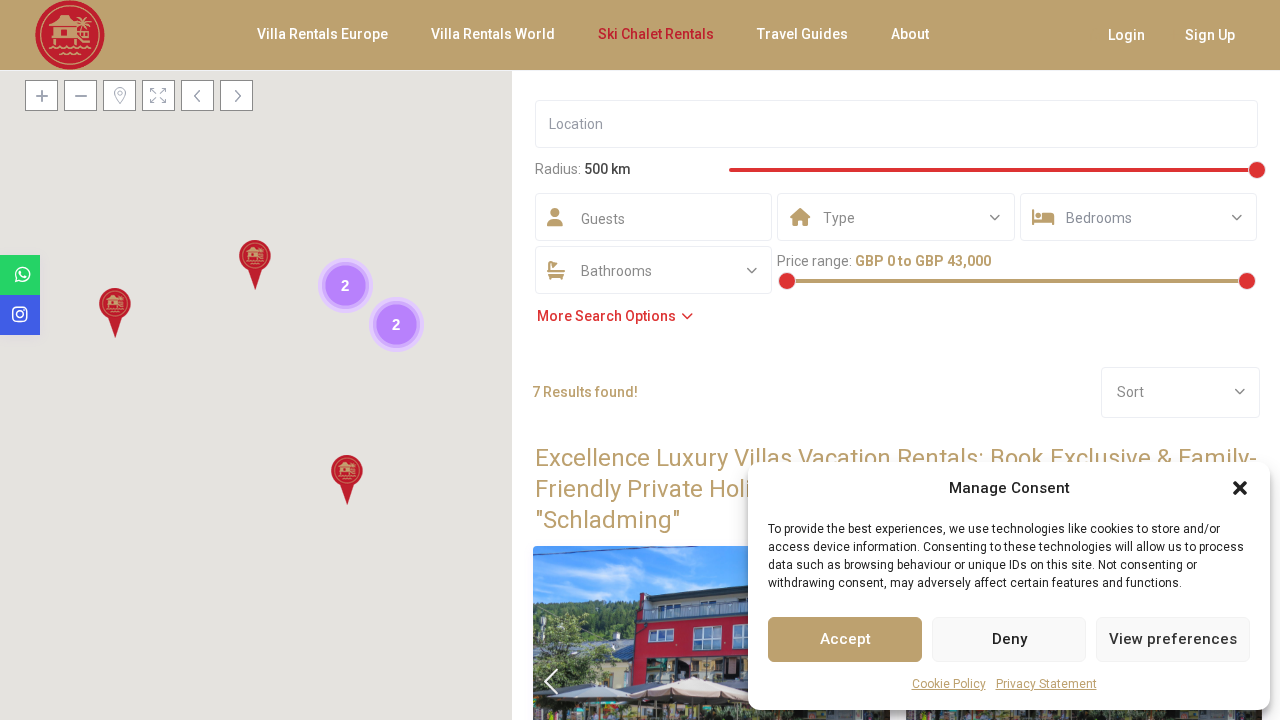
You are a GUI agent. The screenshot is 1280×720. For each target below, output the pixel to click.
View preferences (1173, 639)
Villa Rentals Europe (322, 34)
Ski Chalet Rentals (656, 34)
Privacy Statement (1046, 684)
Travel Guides (802, 34)
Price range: (814, 261)
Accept (845, 639)
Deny (1009, 639)
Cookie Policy (949, 684)
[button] (1240, 488)
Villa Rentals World (493, 34)
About (910, 34)
